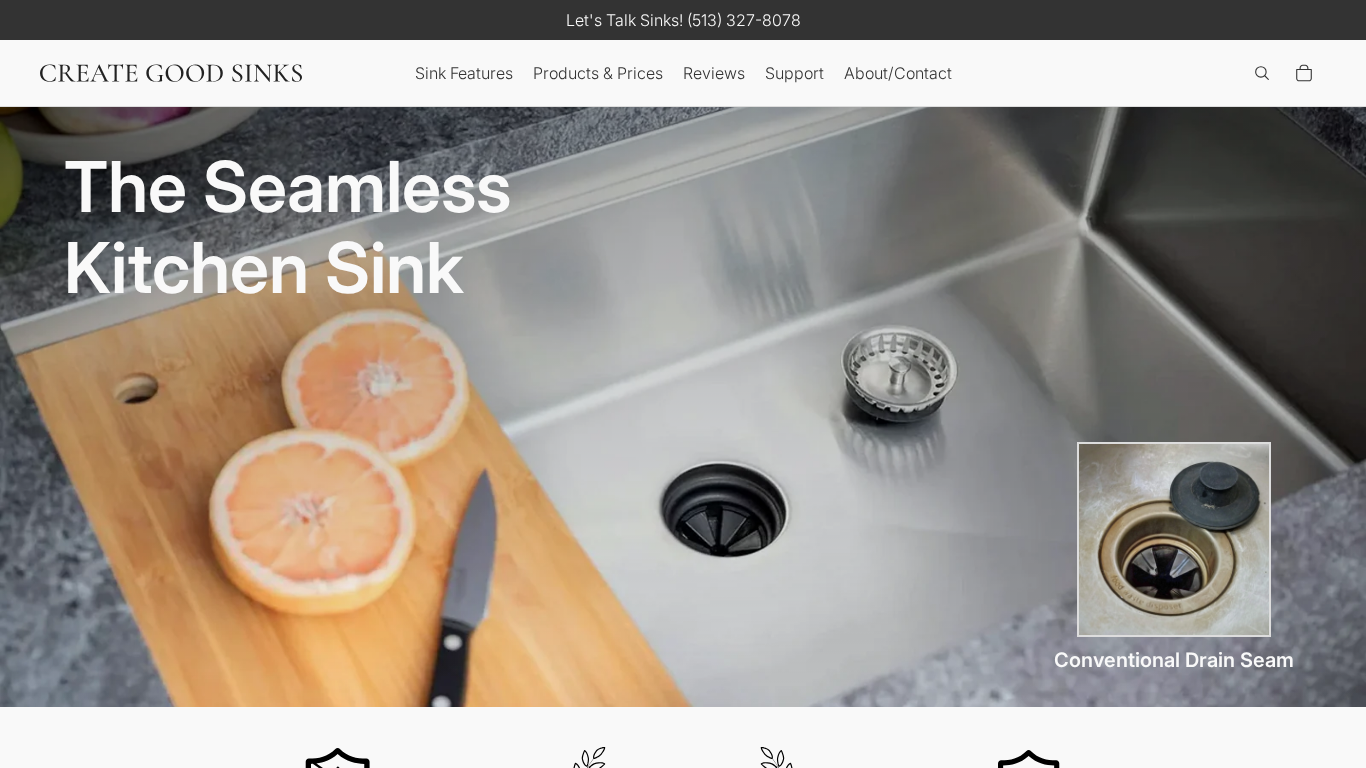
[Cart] (1304, 73)
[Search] (1262, 73)
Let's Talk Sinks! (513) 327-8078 (683, 20)
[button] (464, 73)
